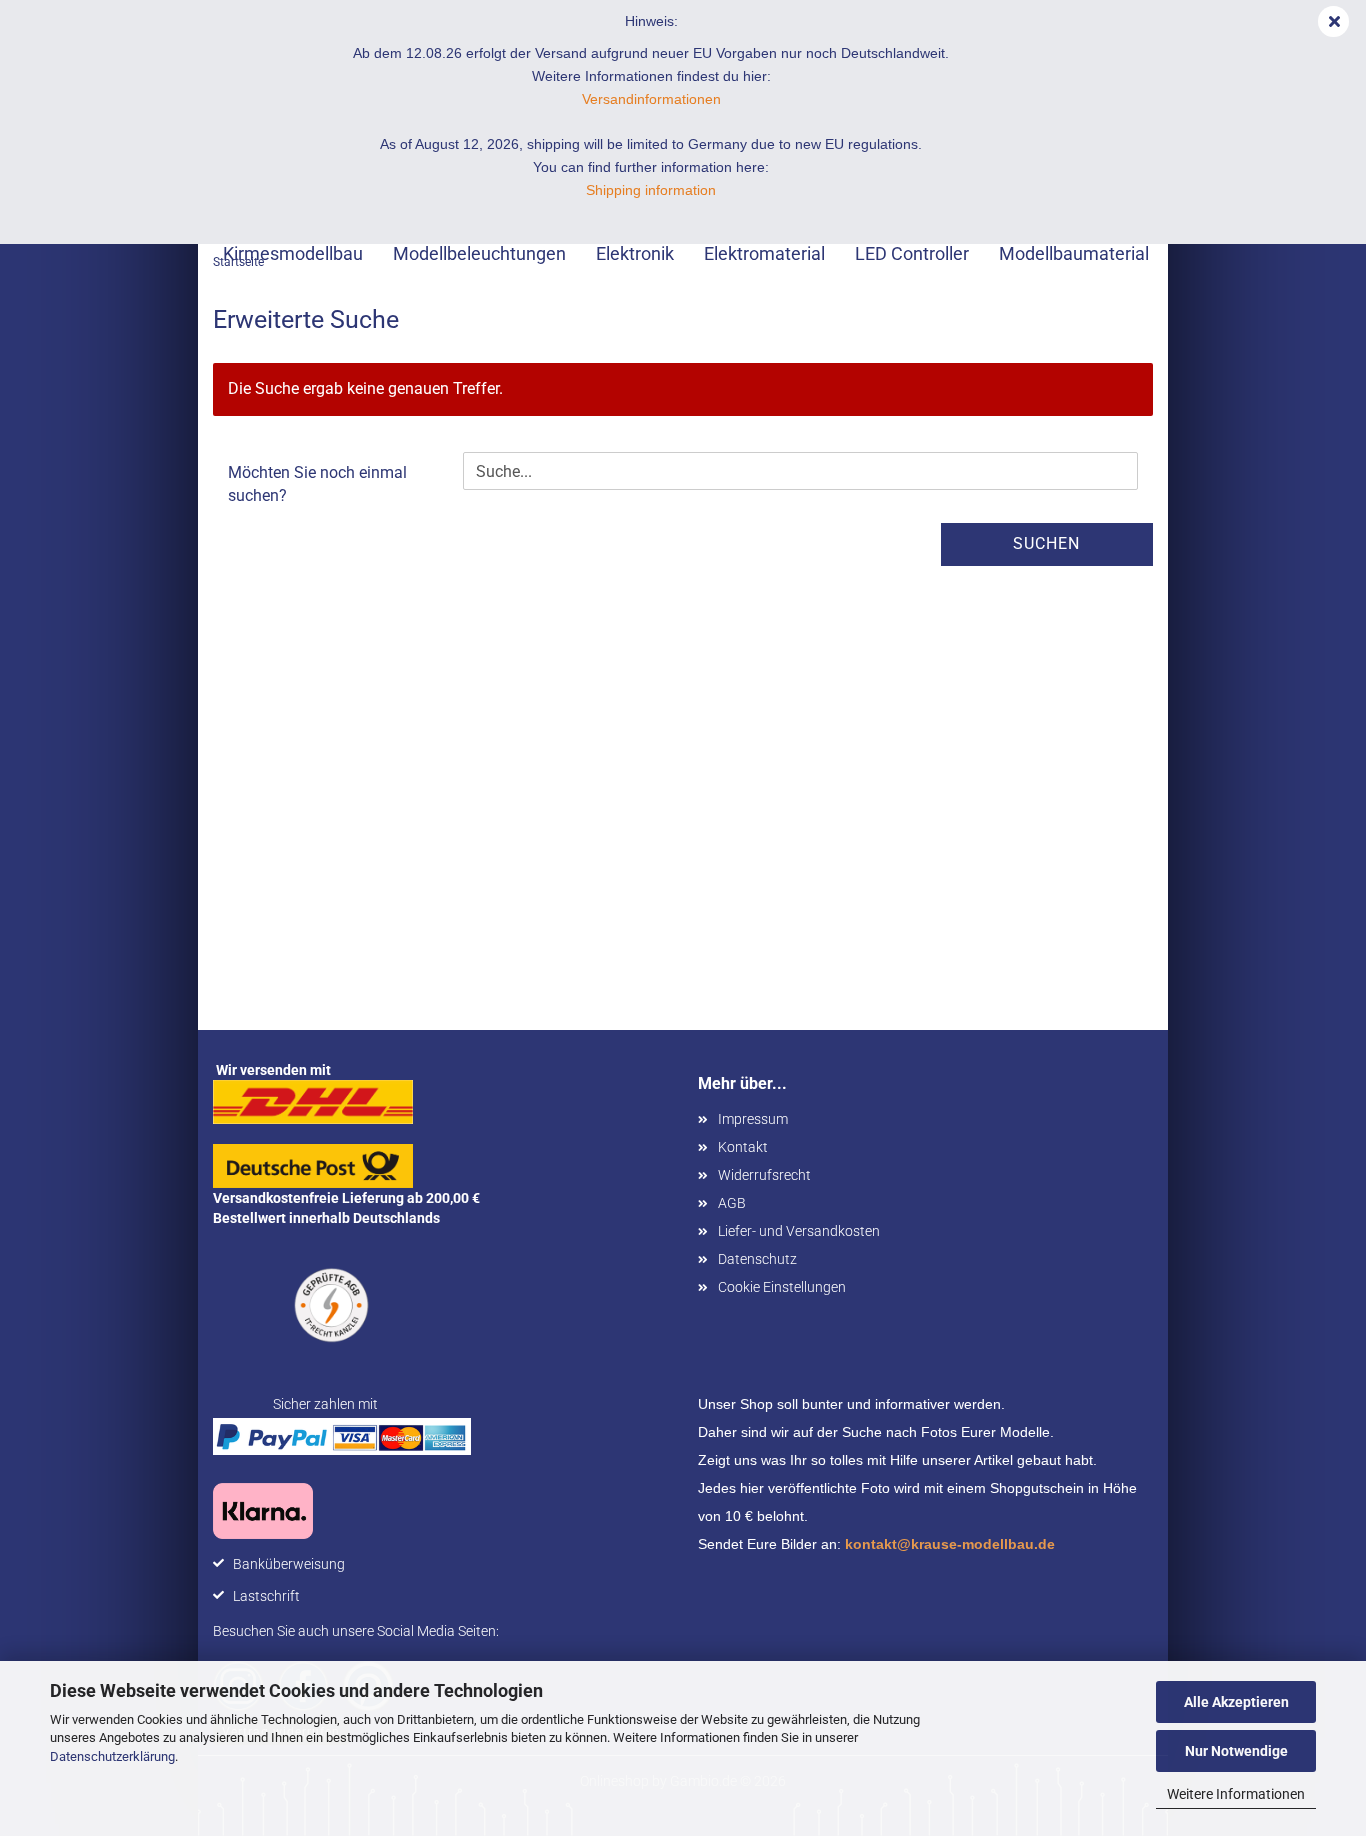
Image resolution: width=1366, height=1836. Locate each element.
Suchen (1046, 543)
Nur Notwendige (1236, 1751)
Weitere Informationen (1236, 1794)
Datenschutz (757, 1259)
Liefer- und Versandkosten (799, 1231)
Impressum (753, 1119)
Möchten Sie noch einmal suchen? (317, 484)
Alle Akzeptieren (1236, 1702)
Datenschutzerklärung (112, 1756)
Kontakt (743, 1147)
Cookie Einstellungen (782, 1287)
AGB (732, 1203)
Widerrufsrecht (764, 1175)
